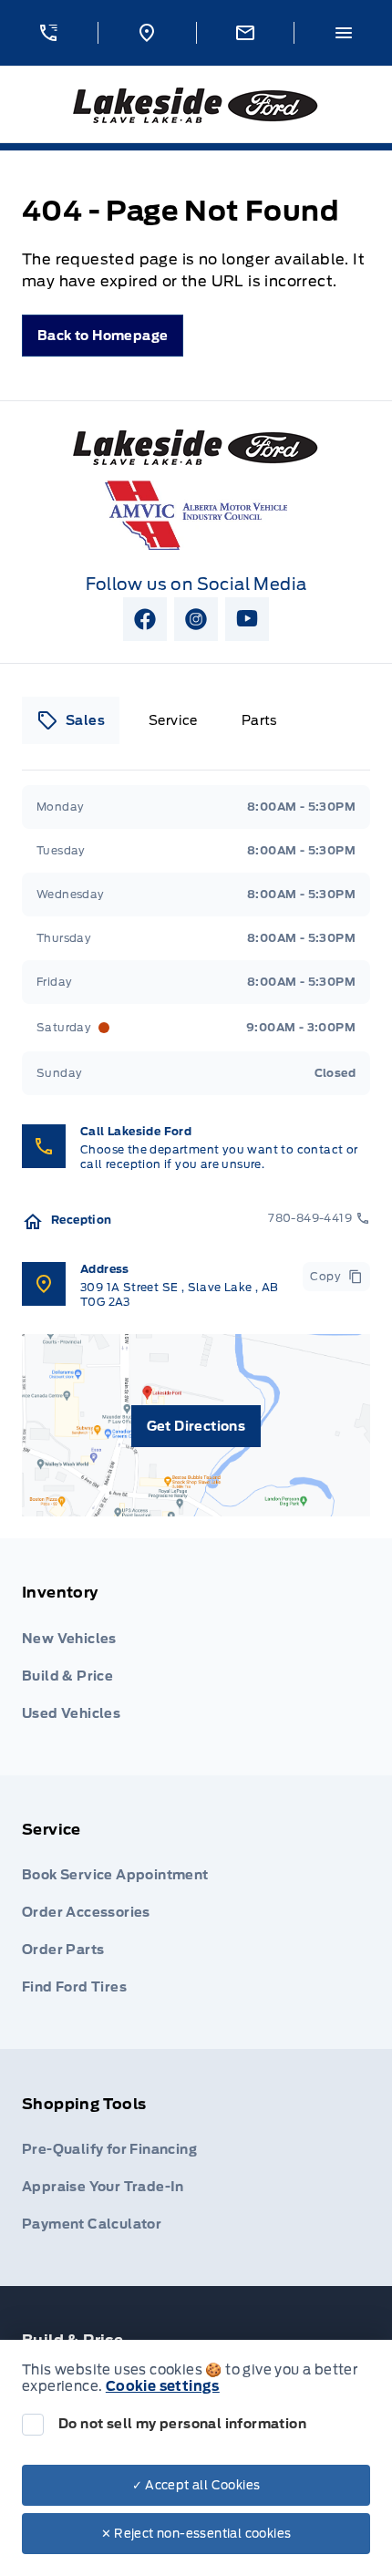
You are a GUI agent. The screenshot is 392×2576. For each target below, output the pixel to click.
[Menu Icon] (344, 33)
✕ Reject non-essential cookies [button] (196, 2534)
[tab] (71, 720)
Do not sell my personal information (182, 2424)
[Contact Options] (245, 33)
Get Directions (196, 1426)
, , (180, 1294)
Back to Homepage (103, 336)
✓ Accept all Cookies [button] (196, 2485)
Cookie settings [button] (163, 2386)
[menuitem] (196, 1657)
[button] (49, 33)
